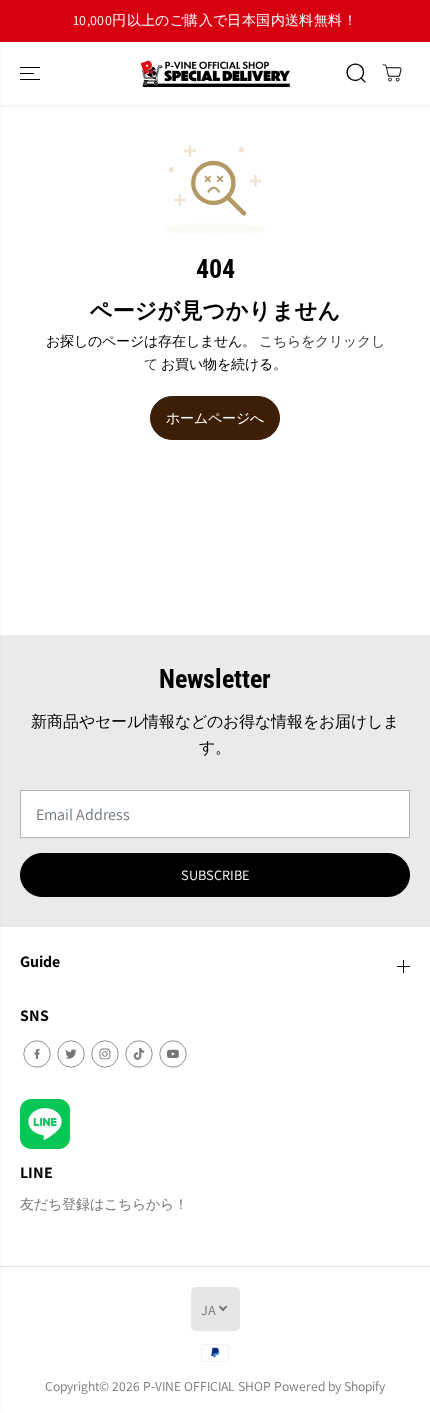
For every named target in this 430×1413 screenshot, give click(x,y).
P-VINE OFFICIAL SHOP (207, 1386)
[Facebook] (37, 1054)
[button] (32, 73)
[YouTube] (173, 1054)
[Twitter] (71, 1054)
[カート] (392, 73)
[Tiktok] (139, 1054)
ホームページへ (215, 418)
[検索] (356, 73)
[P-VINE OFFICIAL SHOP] (215, 73)
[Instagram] (105, 1054)
